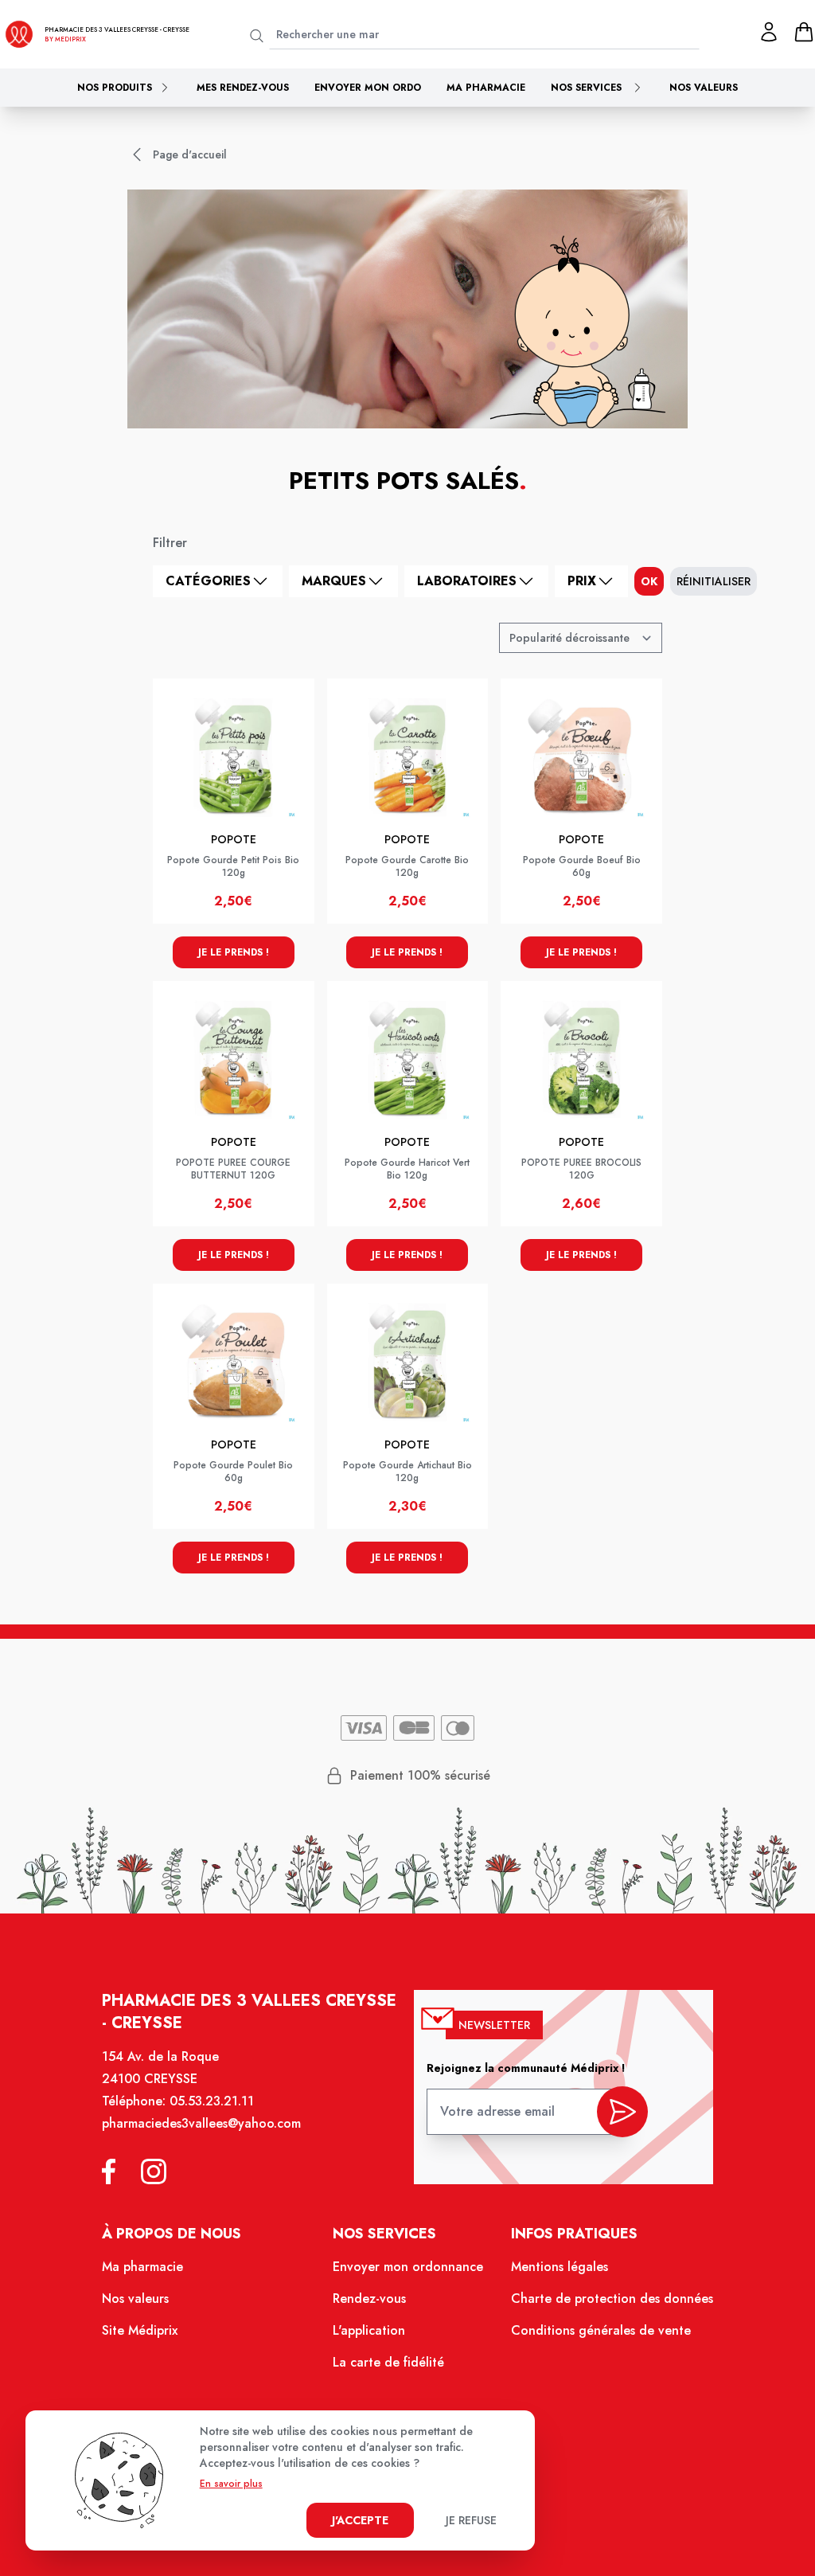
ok (649, 581)
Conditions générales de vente (601, 2330)
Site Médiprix (140, 2330)
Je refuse (471, 2520)
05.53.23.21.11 (212, 2101)
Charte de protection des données (612, 2298)
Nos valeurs (704, 88)
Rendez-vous (369, 2298)
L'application (369, 2330)
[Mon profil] (769, 32)
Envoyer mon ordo (368, 88)
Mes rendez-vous (243, 88)
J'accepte (360, 2520)
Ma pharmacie (486, 88)
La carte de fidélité (388, 2362)
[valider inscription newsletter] (622, 2112)
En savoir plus (231, 2484)
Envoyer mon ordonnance (408, 2267)
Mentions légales (560, 2267)
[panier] (804, 32)
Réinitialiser (714, 581)
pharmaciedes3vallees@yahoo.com (201, 2123)
